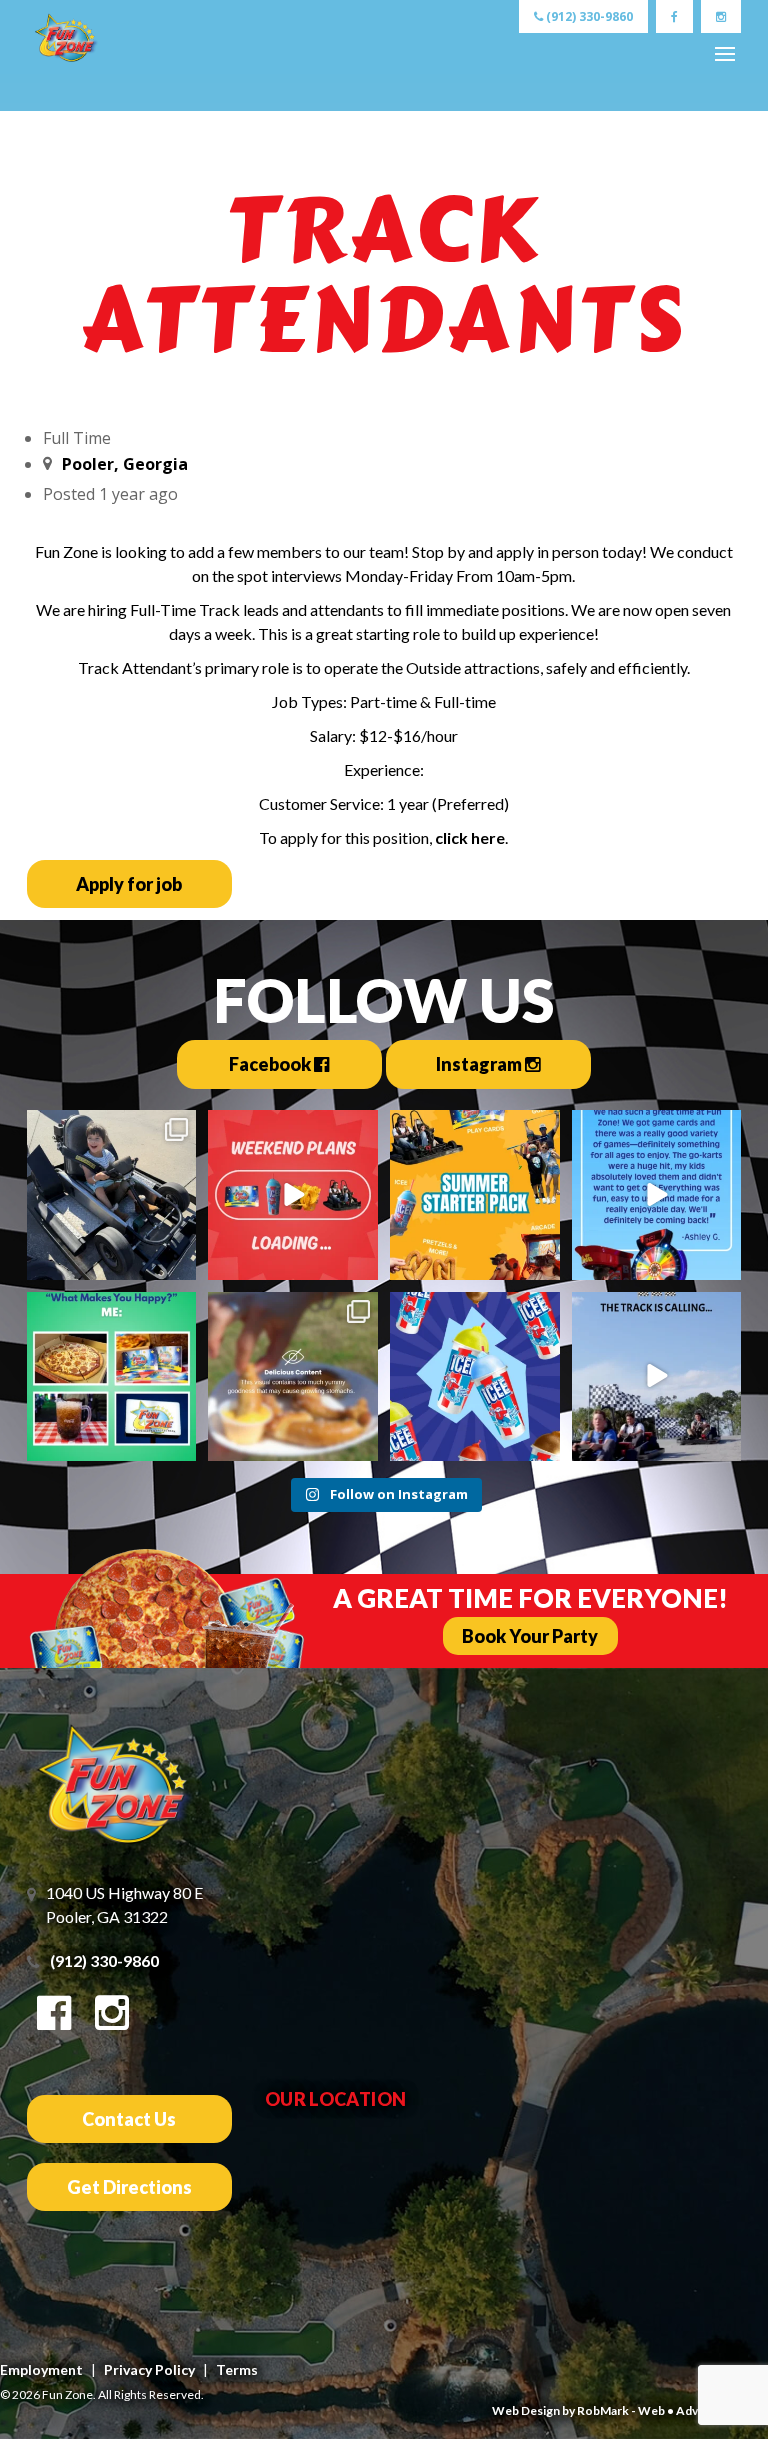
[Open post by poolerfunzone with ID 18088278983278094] (475, 1195)
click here (470, 837)
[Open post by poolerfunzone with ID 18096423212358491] (112, 1195)
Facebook (271, 1064)
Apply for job (129, 884)
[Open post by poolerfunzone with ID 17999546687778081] (293, 1195)
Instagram (480, 1064)
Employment (41, 2369)
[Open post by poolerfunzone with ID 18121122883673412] (475, 1377)
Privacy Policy (149, 2369)
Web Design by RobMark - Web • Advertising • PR (630, 2410)
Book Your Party (530, 1636)
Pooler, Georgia (125, 464)
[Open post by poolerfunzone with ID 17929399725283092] (657, 1377)
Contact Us (129, 2119)
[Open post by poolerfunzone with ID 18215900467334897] (293, 1377)
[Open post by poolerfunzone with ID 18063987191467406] (112, 1377)
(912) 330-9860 (588, 16)
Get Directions (129, 2187)
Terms (237, 2369)
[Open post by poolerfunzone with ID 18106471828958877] (657, 1195)
